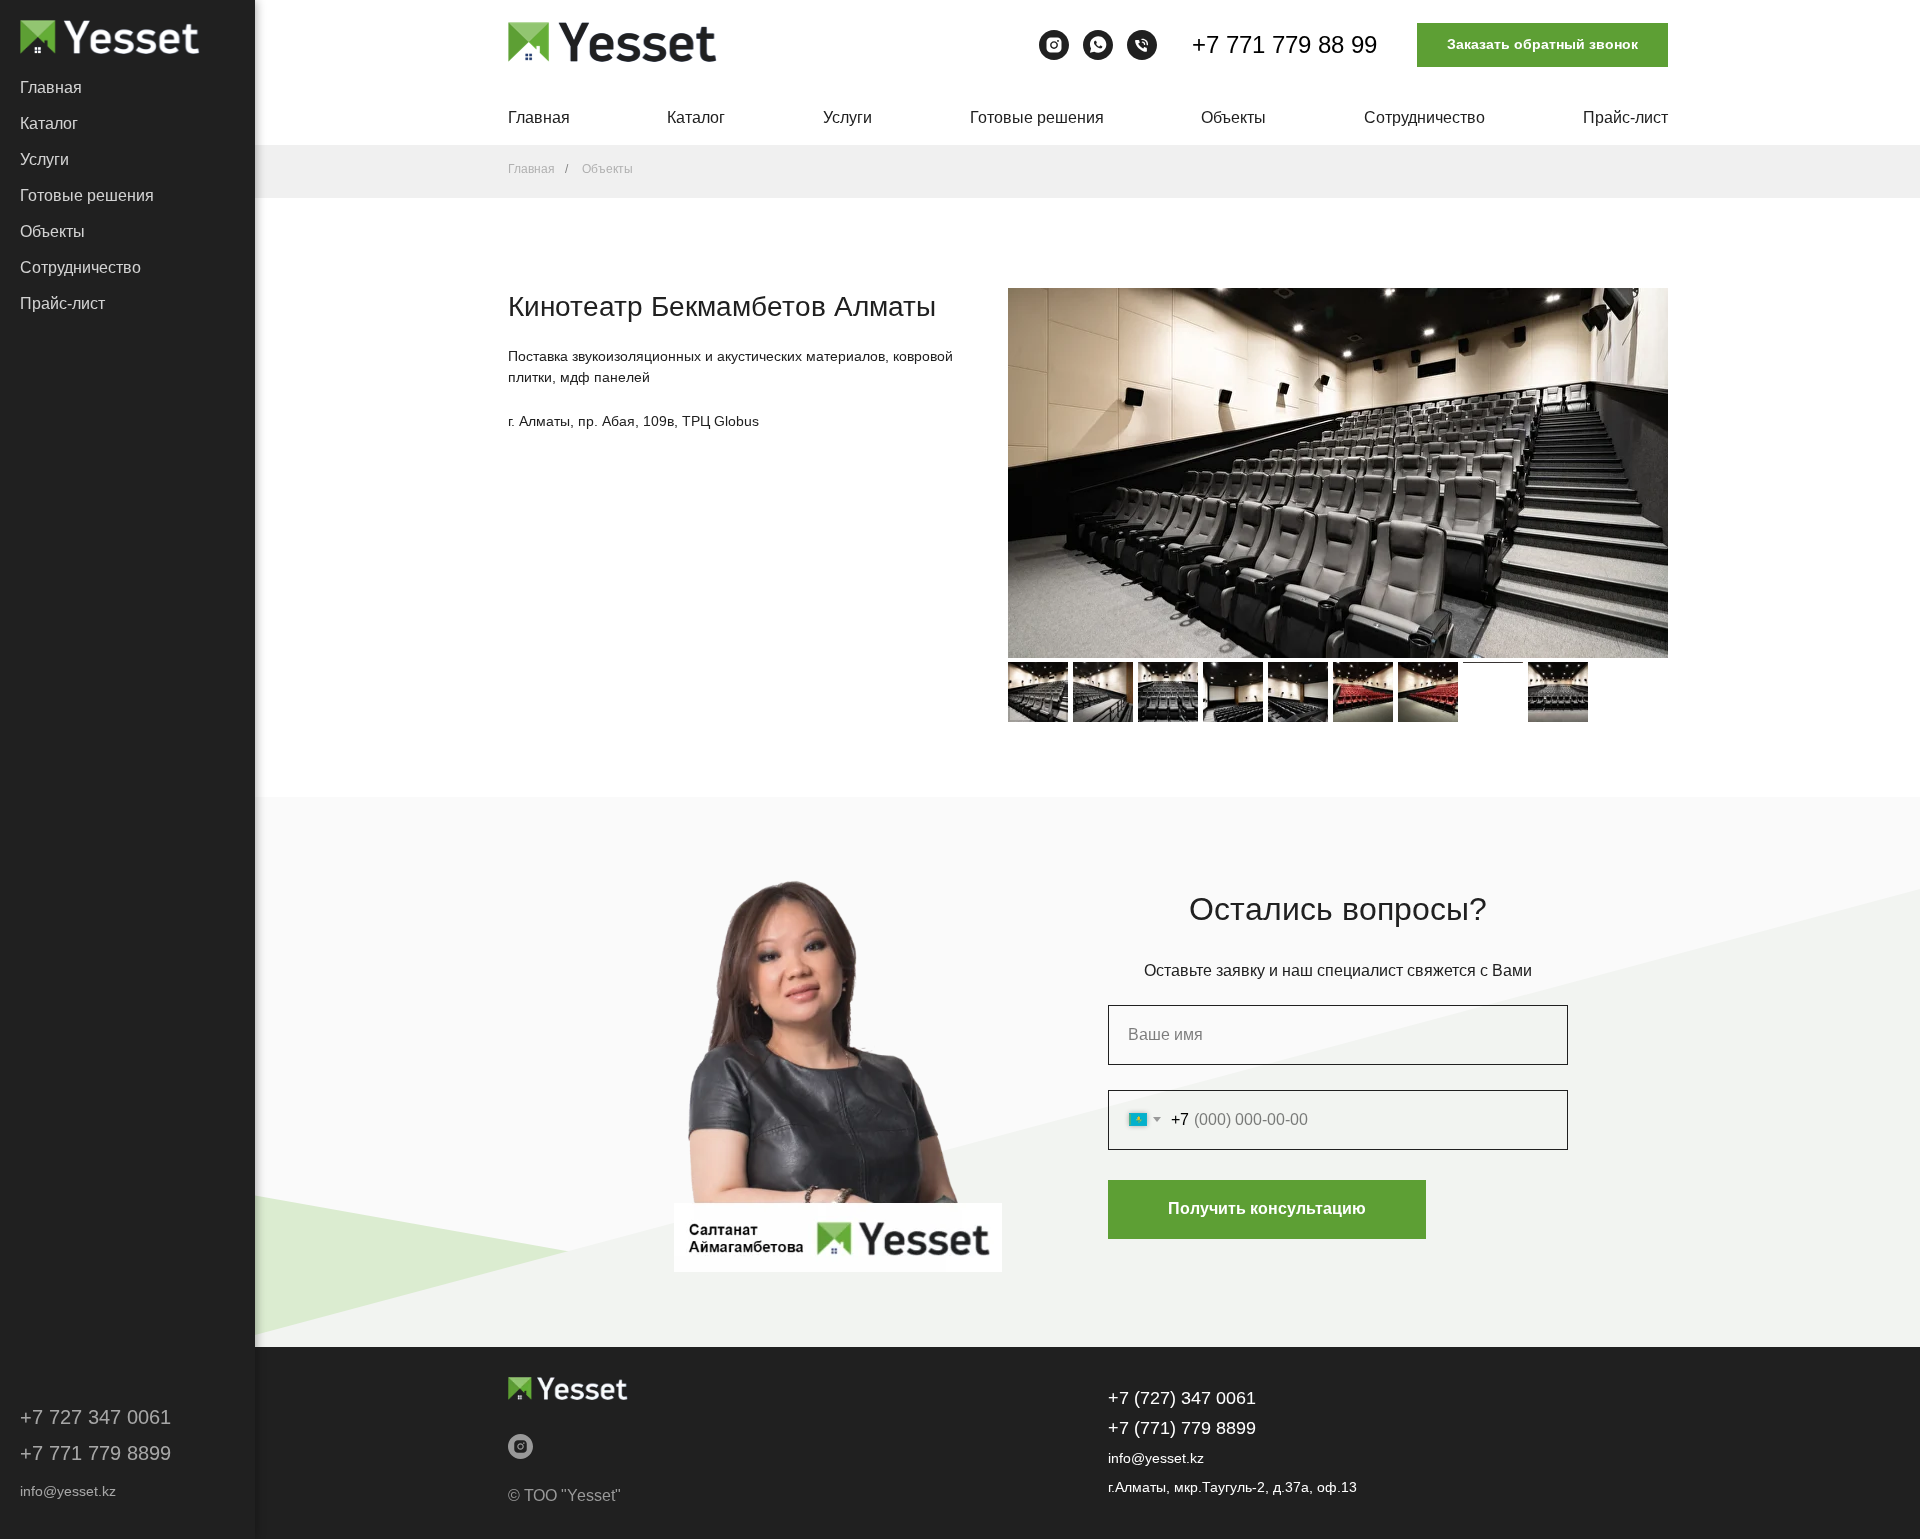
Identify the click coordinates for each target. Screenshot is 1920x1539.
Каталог (49, 123)
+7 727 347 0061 (95, 1417)
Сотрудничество (80, 267)
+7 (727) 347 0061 (1182, 1398)
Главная (51, 87)
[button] (1542, 45)
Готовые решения (87, 195)
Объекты (52, 231)
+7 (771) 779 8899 (1182, 1428)
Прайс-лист (62, 303)
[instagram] (520, 1446)
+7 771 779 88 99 (1284, 44)
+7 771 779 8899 (95, 1453)
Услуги (44, 159)
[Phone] (1142, 45)
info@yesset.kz (68, 1491)
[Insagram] (1054, 45)
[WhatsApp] (1098, 45)
